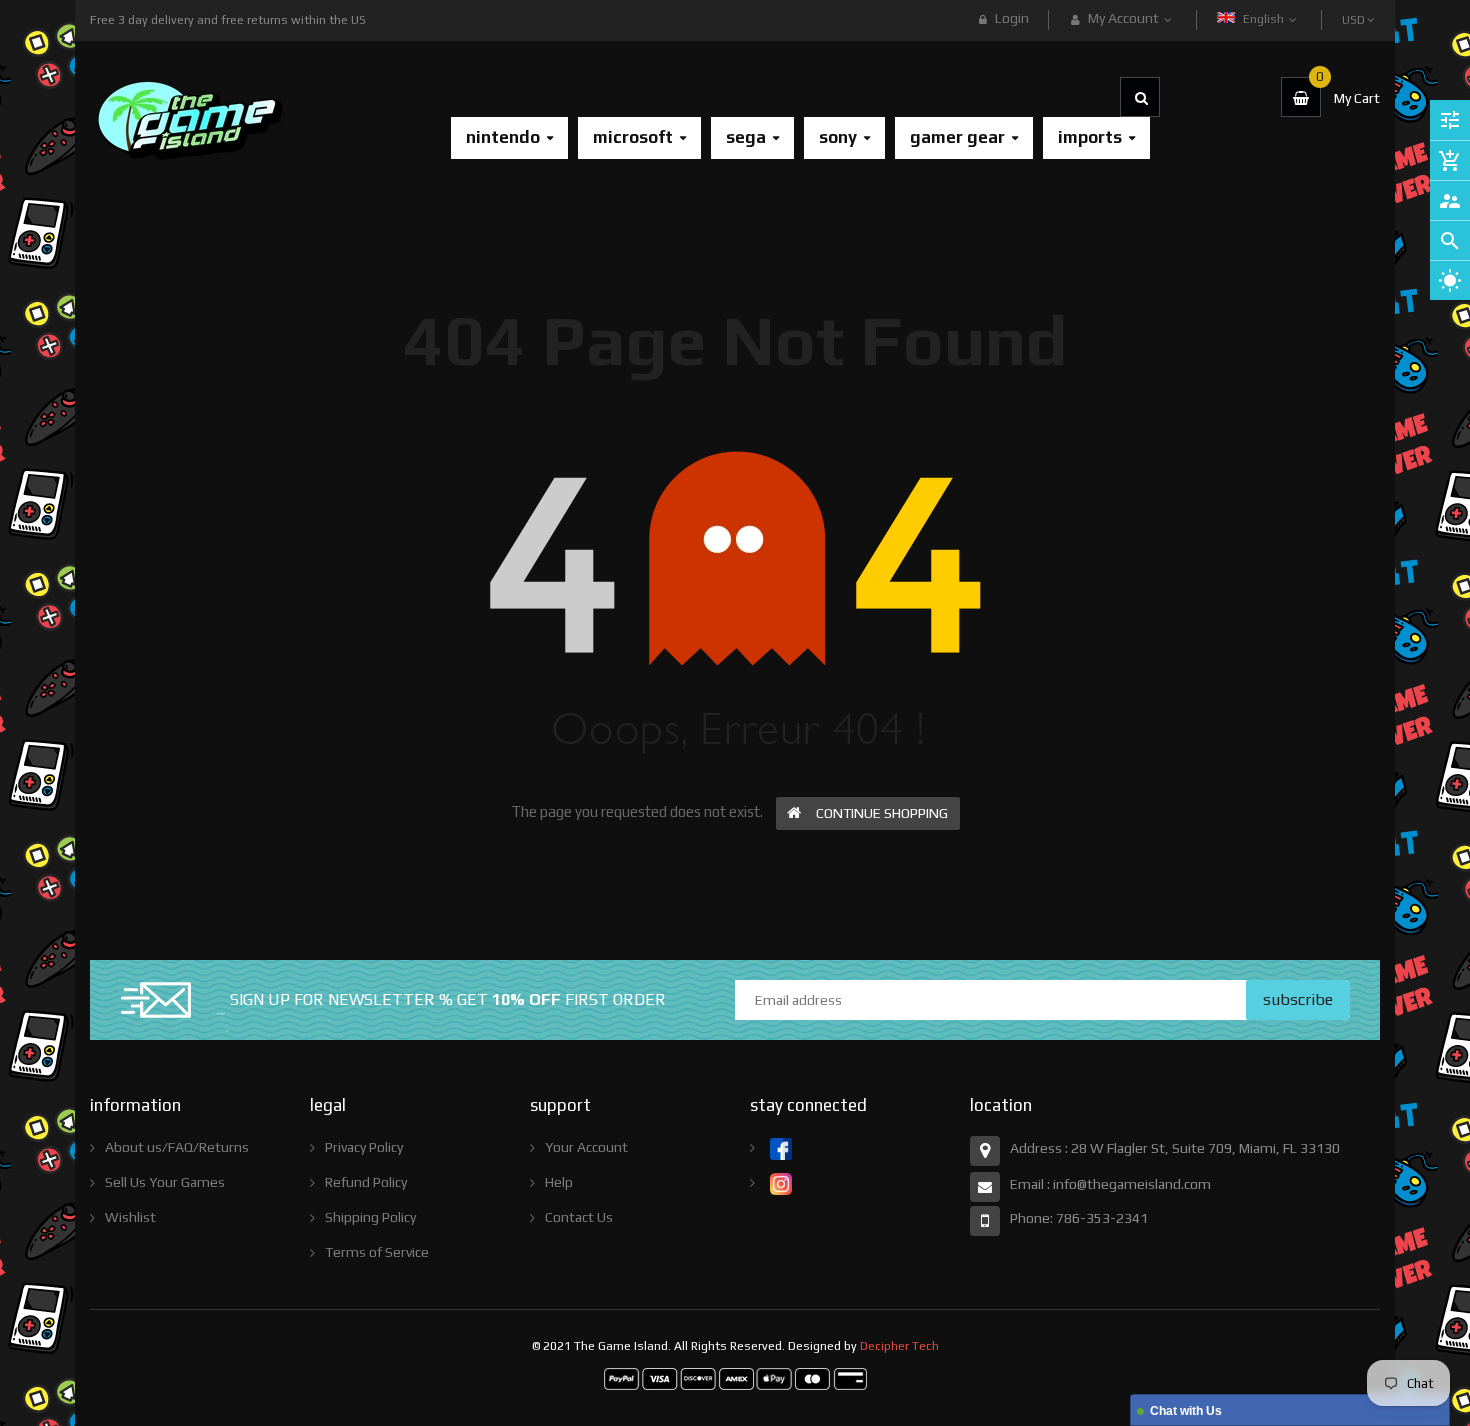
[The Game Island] (735, 1378)
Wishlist (130, 1217)
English (1265, 19)
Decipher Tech (899, 1346)
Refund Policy (366, 1182)
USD (1355, 11)
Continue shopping (882, 813)
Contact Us (579, 1217)
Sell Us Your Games (165, 1182)
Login (1012, 18)
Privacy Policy (364, 1147)
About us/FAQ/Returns (177, 1147)
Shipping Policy (370, 1217)
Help (559, 1182)
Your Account (586, 1147)
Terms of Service (377, 1252)
